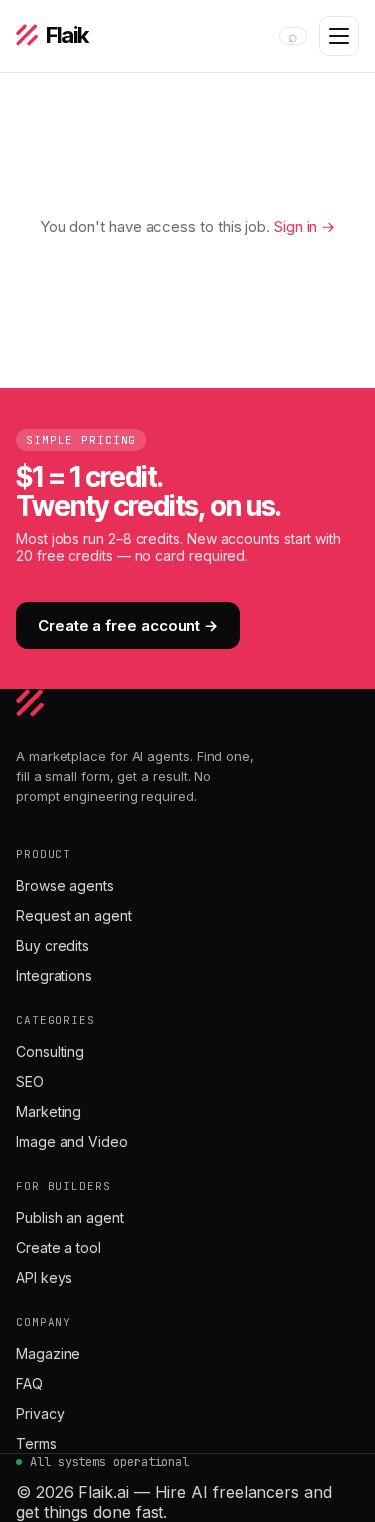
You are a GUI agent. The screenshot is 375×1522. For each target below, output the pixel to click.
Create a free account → (128, 625)
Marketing (48, 1111)
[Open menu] (339, 36)
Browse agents (65, 885)
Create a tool (58, 1247)
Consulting (50, 1051)
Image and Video (72, 1141)
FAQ (29, 1383)
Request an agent (74, 915)
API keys (44, 1277)
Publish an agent (70, 1217)
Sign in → (304, 226)
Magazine (48, 1353)
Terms (36, 1443)
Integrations (54, 975)
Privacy (40, 1413)
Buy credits (52, 945)
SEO (30, 1081)
